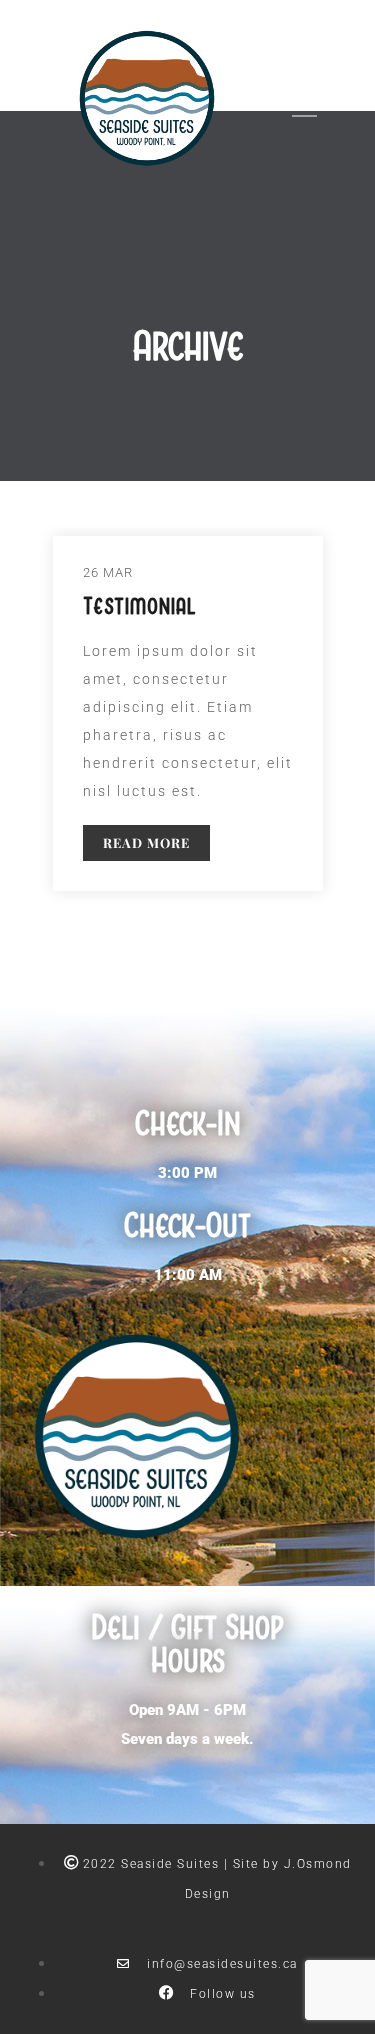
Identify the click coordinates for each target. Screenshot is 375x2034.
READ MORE (146, 842)
